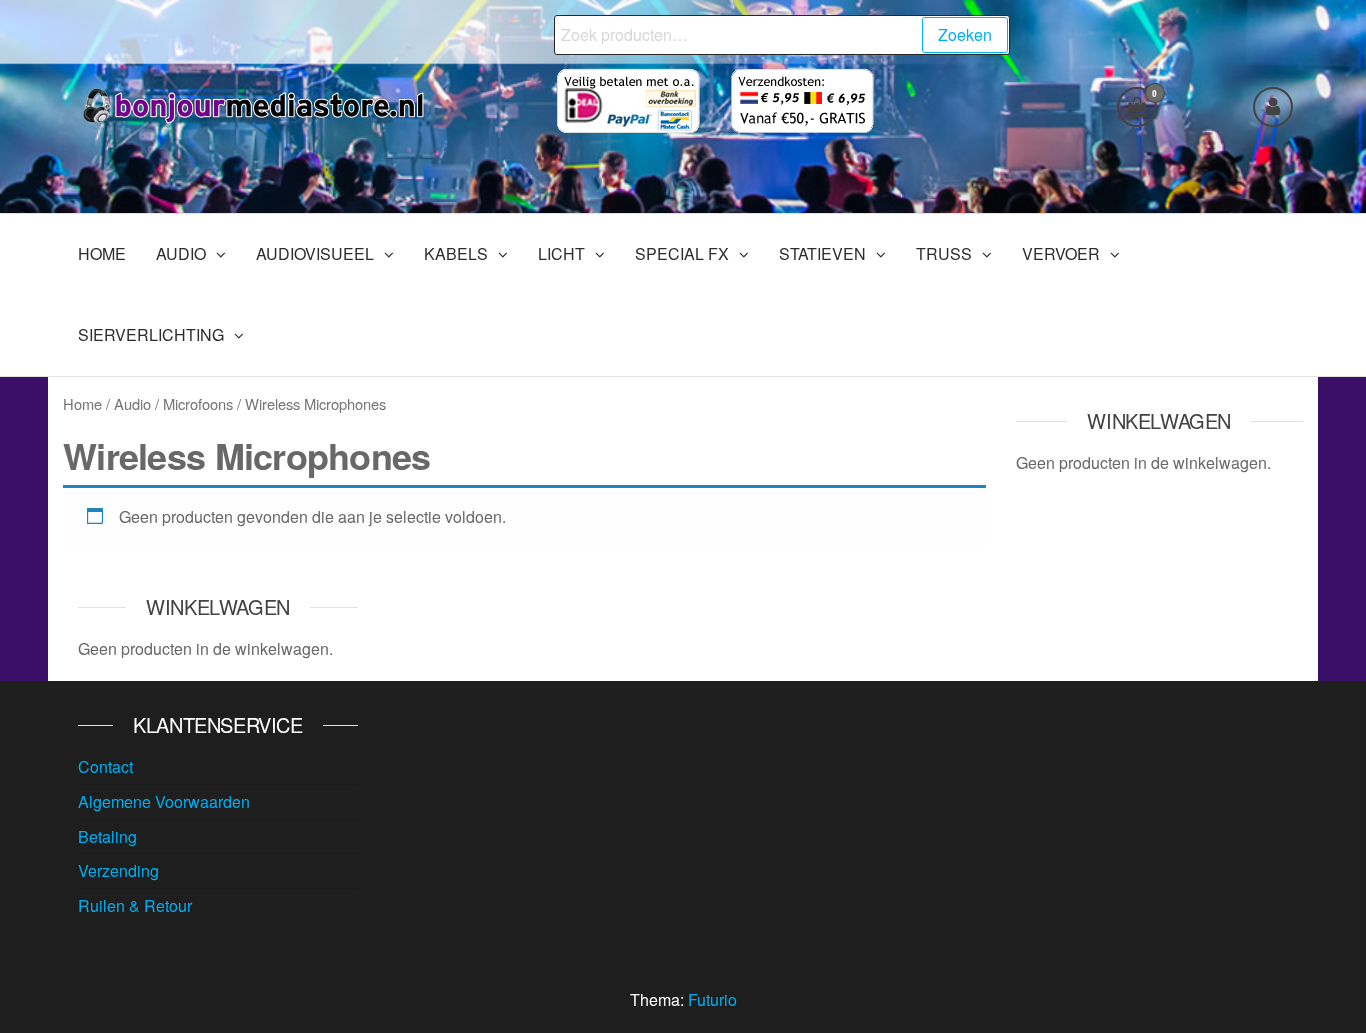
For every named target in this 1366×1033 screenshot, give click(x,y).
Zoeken (965, 34)
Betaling (107, 836)
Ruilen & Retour (135, 905)
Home (82, 403)
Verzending (118, 870)
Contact (105, 766)
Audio (132, 403)
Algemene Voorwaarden (164, 801)
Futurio (712, 999)
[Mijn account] (1273, 107)
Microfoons (198, 403)
